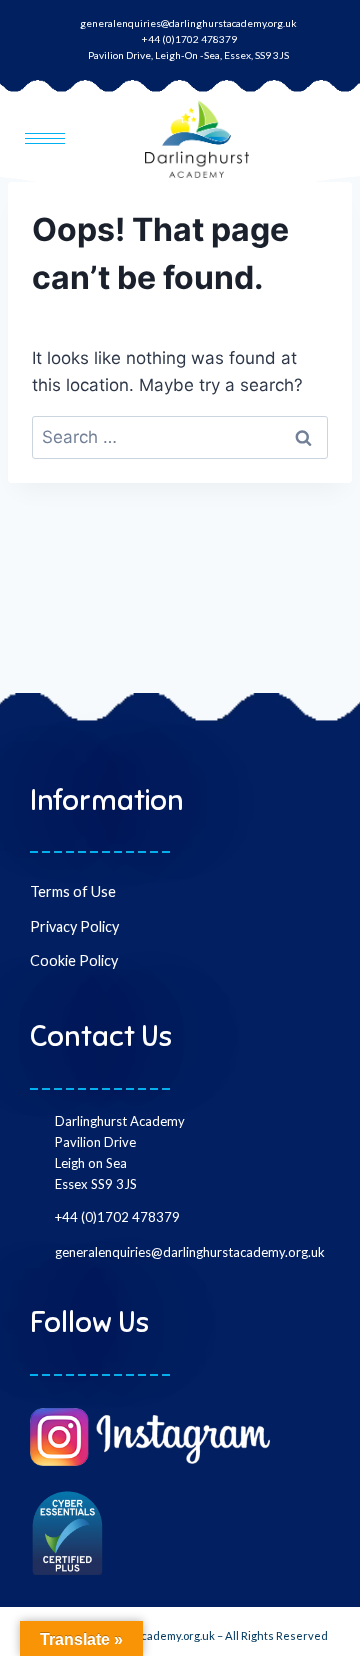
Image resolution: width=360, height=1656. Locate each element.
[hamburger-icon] (45, 138)
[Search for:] (180, 437)
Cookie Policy (74, 960)
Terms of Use (73, 891)
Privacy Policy (74, 926)
